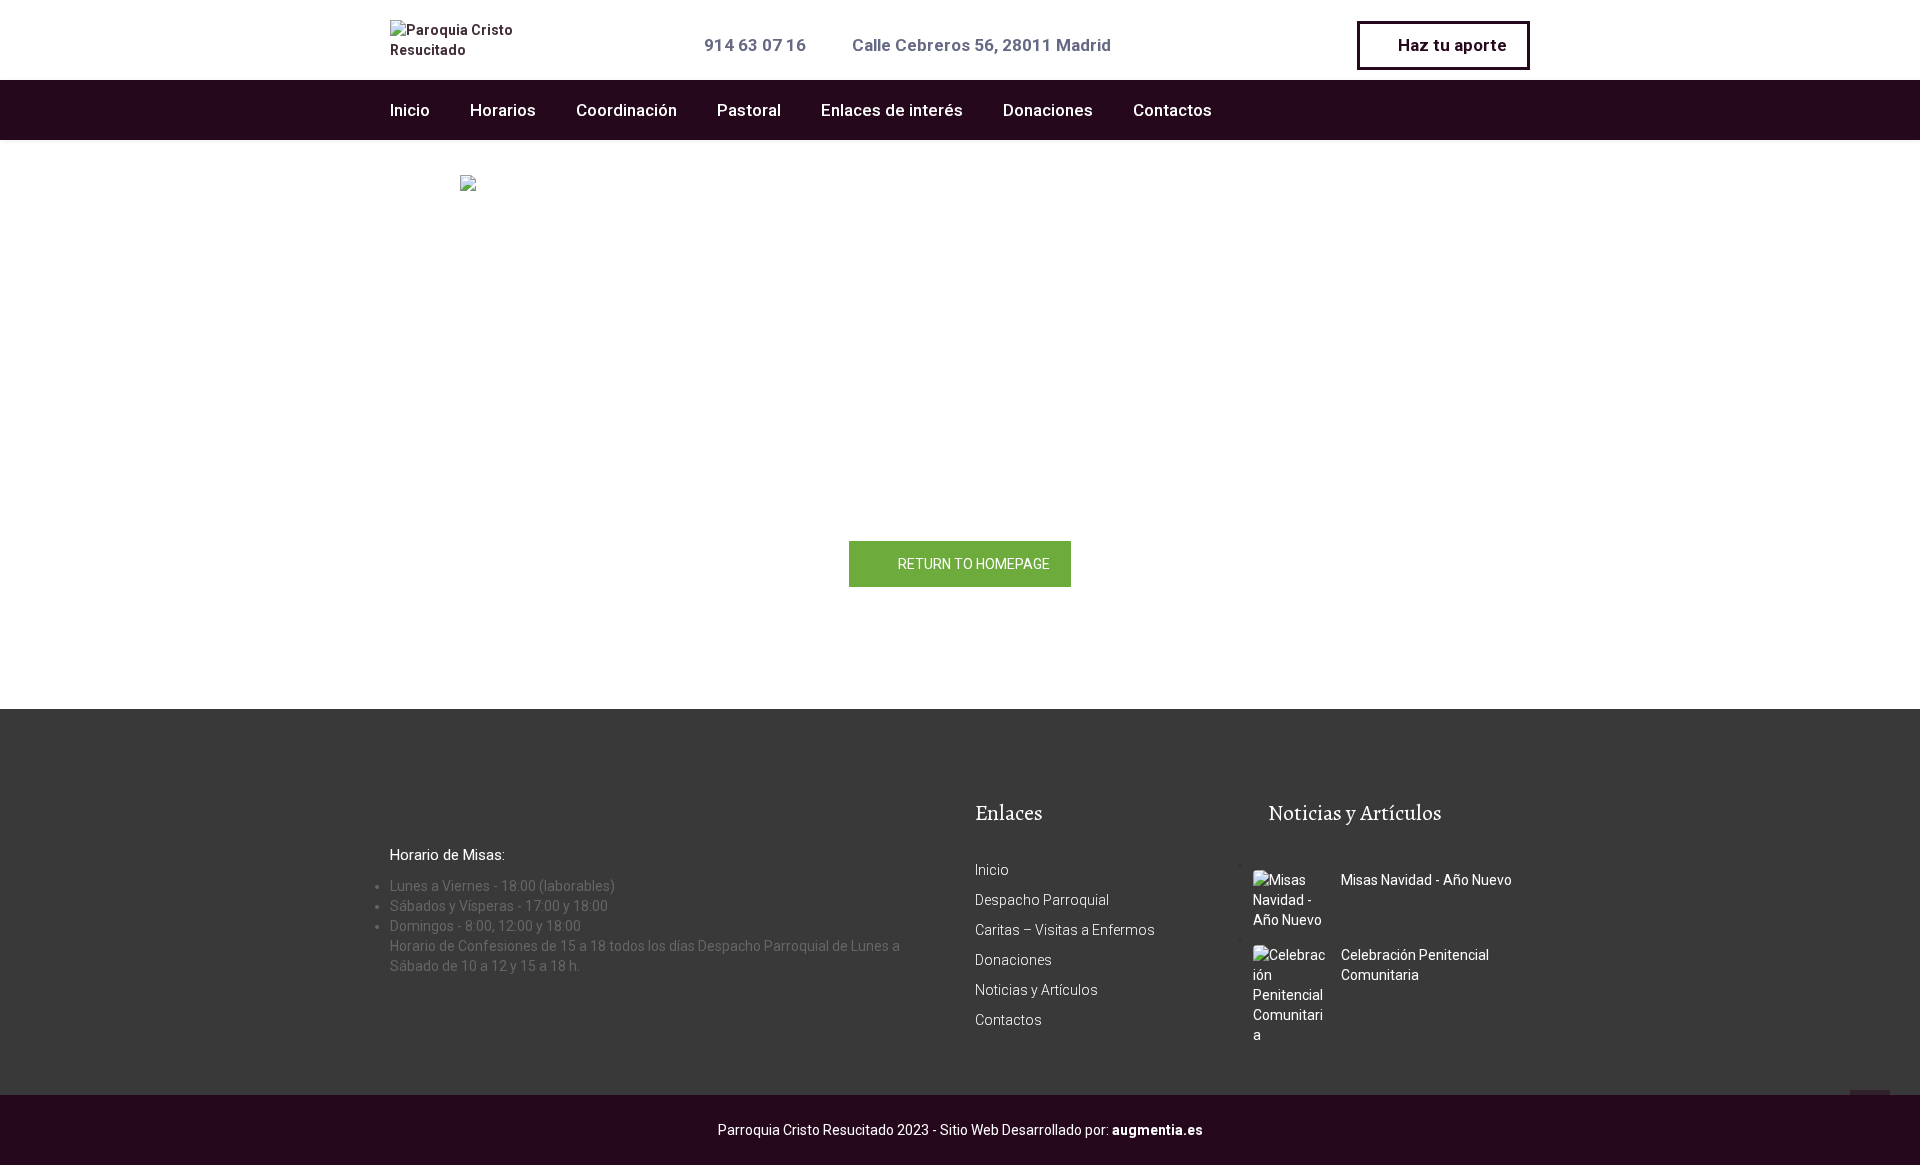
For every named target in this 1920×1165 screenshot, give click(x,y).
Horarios (503, 110)
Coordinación (626, 110)
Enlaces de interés (892, 110)
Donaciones (1048, 110)
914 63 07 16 (755, 45)
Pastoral (749, 110)
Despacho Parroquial (1042, 900)
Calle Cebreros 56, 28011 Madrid (981, 45)
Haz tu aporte (1450, 45)
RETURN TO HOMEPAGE (974, 564)
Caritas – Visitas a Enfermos (1065, 930)
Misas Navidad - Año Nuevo (1426, 880)
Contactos (1172, 110)
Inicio (410, 110)
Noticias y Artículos (1036, 990)
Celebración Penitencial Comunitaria (1415, 965)
